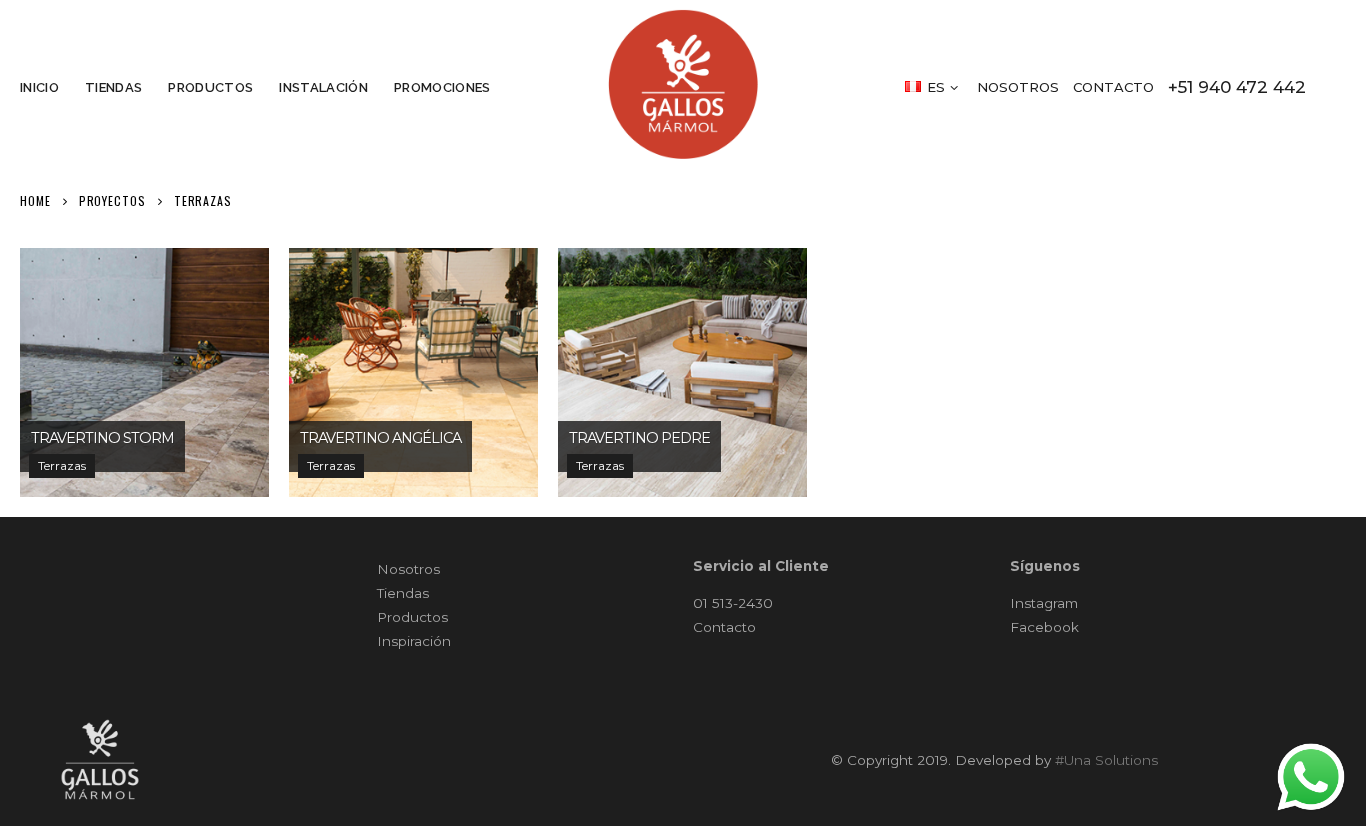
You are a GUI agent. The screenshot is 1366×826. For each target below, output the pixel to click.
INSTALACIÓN (323, 87)
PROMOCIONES (442, 87)
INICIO (39, 87)
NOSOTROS (1018, 87)
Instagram (1044, 603)
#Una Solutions (1106, 760)
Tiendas (403, 593)
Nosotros (408, 569)
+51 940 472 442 (1237, 87)
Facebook (1044, 627)
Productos (412, 617)
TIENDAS (113, 87)
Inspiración (414, 641)
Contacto (724, 627)
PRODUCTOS (210, 87)
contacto (1113, 87)
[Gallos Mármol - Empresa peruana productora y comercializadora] (683, 84)
